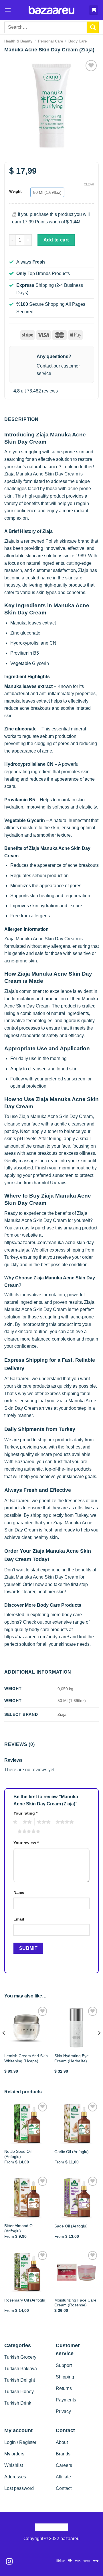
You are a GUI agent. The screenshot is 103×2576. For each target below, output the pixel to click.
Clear (89, 184)
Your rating (25, 1813)
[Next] (99, 2044)
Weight (15, 192)
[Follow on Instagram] (9, 2562)
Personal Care (50, 41)
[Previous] (4, 2044)
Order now (33, 1584)
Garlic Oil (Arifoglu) (72, 2152)
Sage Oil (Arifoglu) (71, 2226)
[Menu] (8, 10)
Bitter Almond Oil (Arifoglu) (19, 2228)
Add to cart (56, 240)
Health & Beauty (18, 41)
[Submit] (93, 27)
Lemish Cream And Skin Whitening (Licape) (26, 2058)
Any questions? (54, 356)
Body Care (78, 41)
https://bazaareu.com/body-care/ (37, 1637)
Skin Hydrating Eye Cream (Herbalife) (72, 2058)
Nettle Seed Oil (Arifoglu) (18, 2154)
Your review (26, 1843)
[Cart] (94, 10)
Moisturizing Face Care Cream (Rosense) (75, 2303)
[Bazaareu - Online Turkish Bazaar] (52, 10)
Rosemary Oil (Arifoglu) (25, 2300)
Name (19, 1892)
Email (19, 1919)
